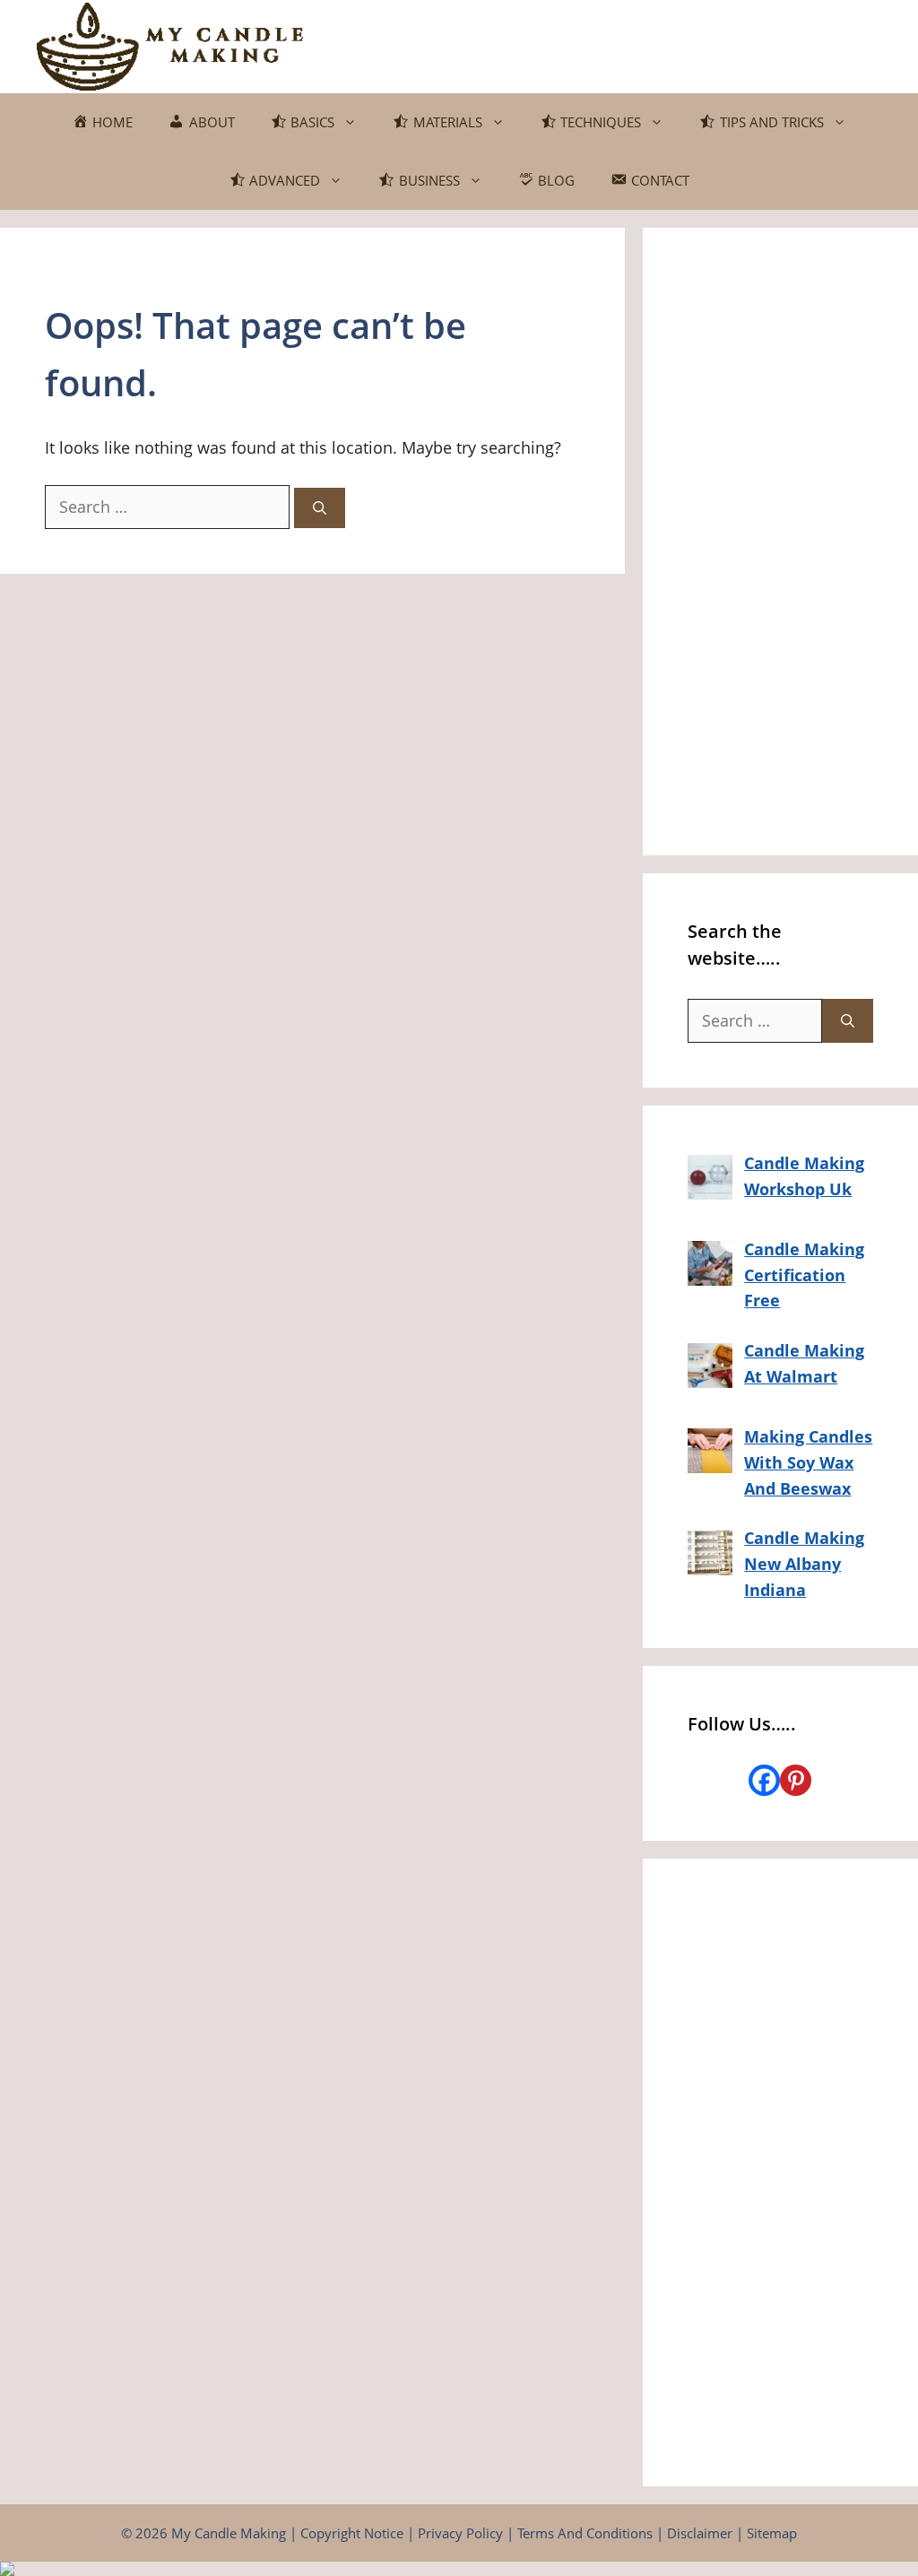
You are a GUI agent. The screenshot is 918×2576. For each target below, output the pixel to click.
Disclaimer (700, 2533)
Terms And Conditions (585, 2533)
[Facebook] (764, 1780)
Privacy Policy (460, 2533)
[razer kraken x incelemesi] (459, 2569)
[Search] (320, 508)
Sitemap (772, 2533)
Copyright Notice (352, 2533)
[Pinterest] (796, 1780)
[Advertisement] (780, 542)
